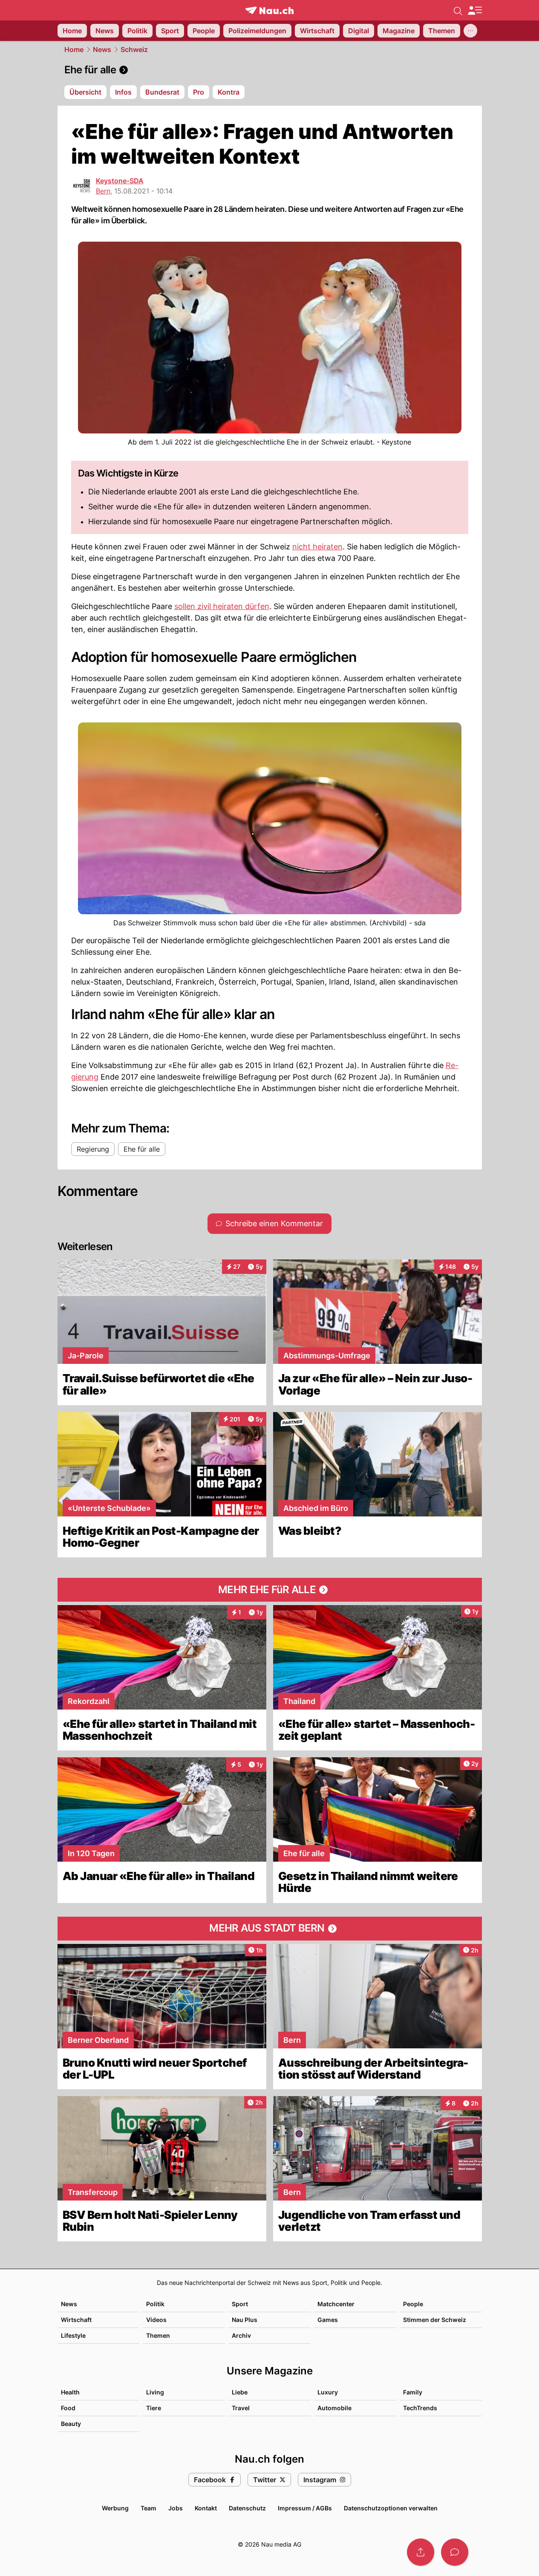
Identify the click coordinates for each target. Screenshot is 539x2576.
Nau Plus (245, 2320)
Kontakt (206, 2508)
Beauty (71, 2424)
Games (328, 2320)
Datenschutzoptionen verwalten (391, 2508)
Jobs (176, 2508)
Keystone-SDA (120, 181)
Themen (158, 2335)
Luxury (328, 2392)
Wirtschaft (76, 2320)
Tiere (154, 2408)
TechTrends (420, 2408)
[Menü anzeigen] (475, 10)
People (413, 2304)
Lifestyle (73, 2335)
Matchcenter (336, 2304)
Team (148, 2508)
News (102, 49)
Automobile (334, 2408)
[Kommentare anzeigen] (455, 2552)
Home (74, 49)
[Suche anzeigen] (458, 10)
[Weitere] (470, 31)
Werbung (115, 2508)
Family (413, 2392)
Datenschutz (247, 2508)
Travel (241, 2408)
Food (68, 2408)
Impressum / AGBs (305, 2508)
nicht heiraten (317, 547)
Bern (103, 191)
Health (70, 2392)
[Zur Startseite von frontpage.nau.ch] (269, 10)
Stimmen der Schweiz (435, 2320)
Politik (155, 2304)
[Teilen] (421, 2552)
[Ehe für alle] (270, 70)
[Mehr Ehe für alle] (270, 1590)
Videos (156, 2320)
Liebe (240, 2392)
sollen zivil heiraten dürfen (222, 606)
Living (155, 2392)
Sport (240, 2304)
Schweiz (134, 49)
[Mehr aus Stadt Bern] (270, 1929)
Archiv (241, 2335)
